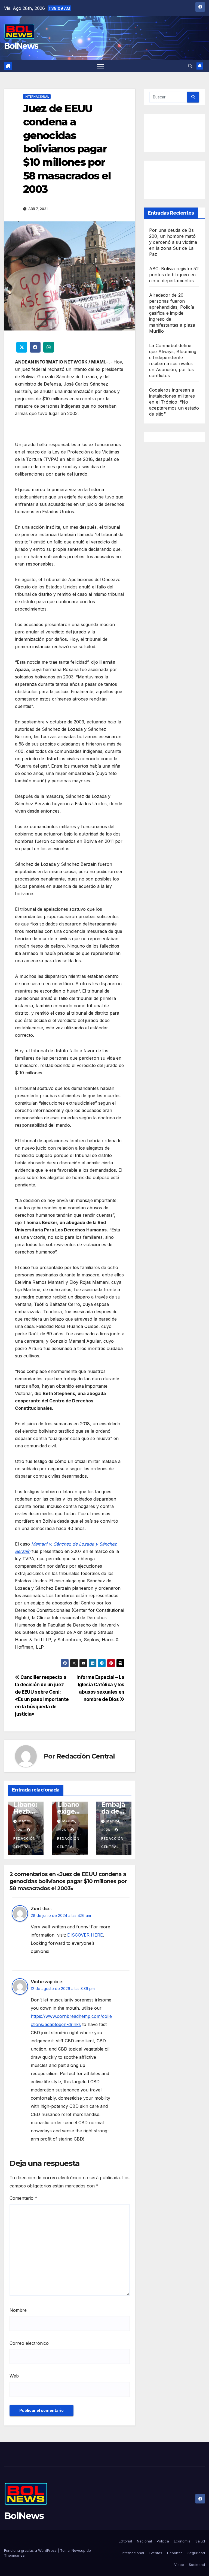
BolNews (21, 46)
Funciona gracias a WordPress (31, 2550)
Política (163, 2541)
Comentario (23, 2198)
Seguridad (196, 2553)
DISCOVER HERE (85, 1935)
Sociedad (197, 2565)
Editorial (125, 2541)
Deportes (175, 2553)
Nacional (144, 2541)
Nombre (18, 2310)
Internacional (37, 97)
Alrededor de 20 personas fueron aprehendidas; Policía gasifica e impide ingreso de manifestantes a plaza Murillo (172, 313)
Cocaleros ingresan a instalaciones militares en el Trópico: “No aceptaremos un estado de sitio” (174, 402)
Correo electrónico (29, 2343)
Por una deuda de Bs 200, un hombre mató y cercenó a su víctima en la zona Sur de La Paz (173, 242)
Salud (200, 2541)
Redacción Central (86, 1756)
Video (179, 2565)
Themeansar (15, 2555)
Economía (182, 2541)
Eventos (156, 2553)
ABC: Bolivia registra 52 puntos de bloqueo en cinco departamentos (174, 275)
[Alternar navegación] (100, 66)
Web (14, 2376)
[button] (190, 66)
